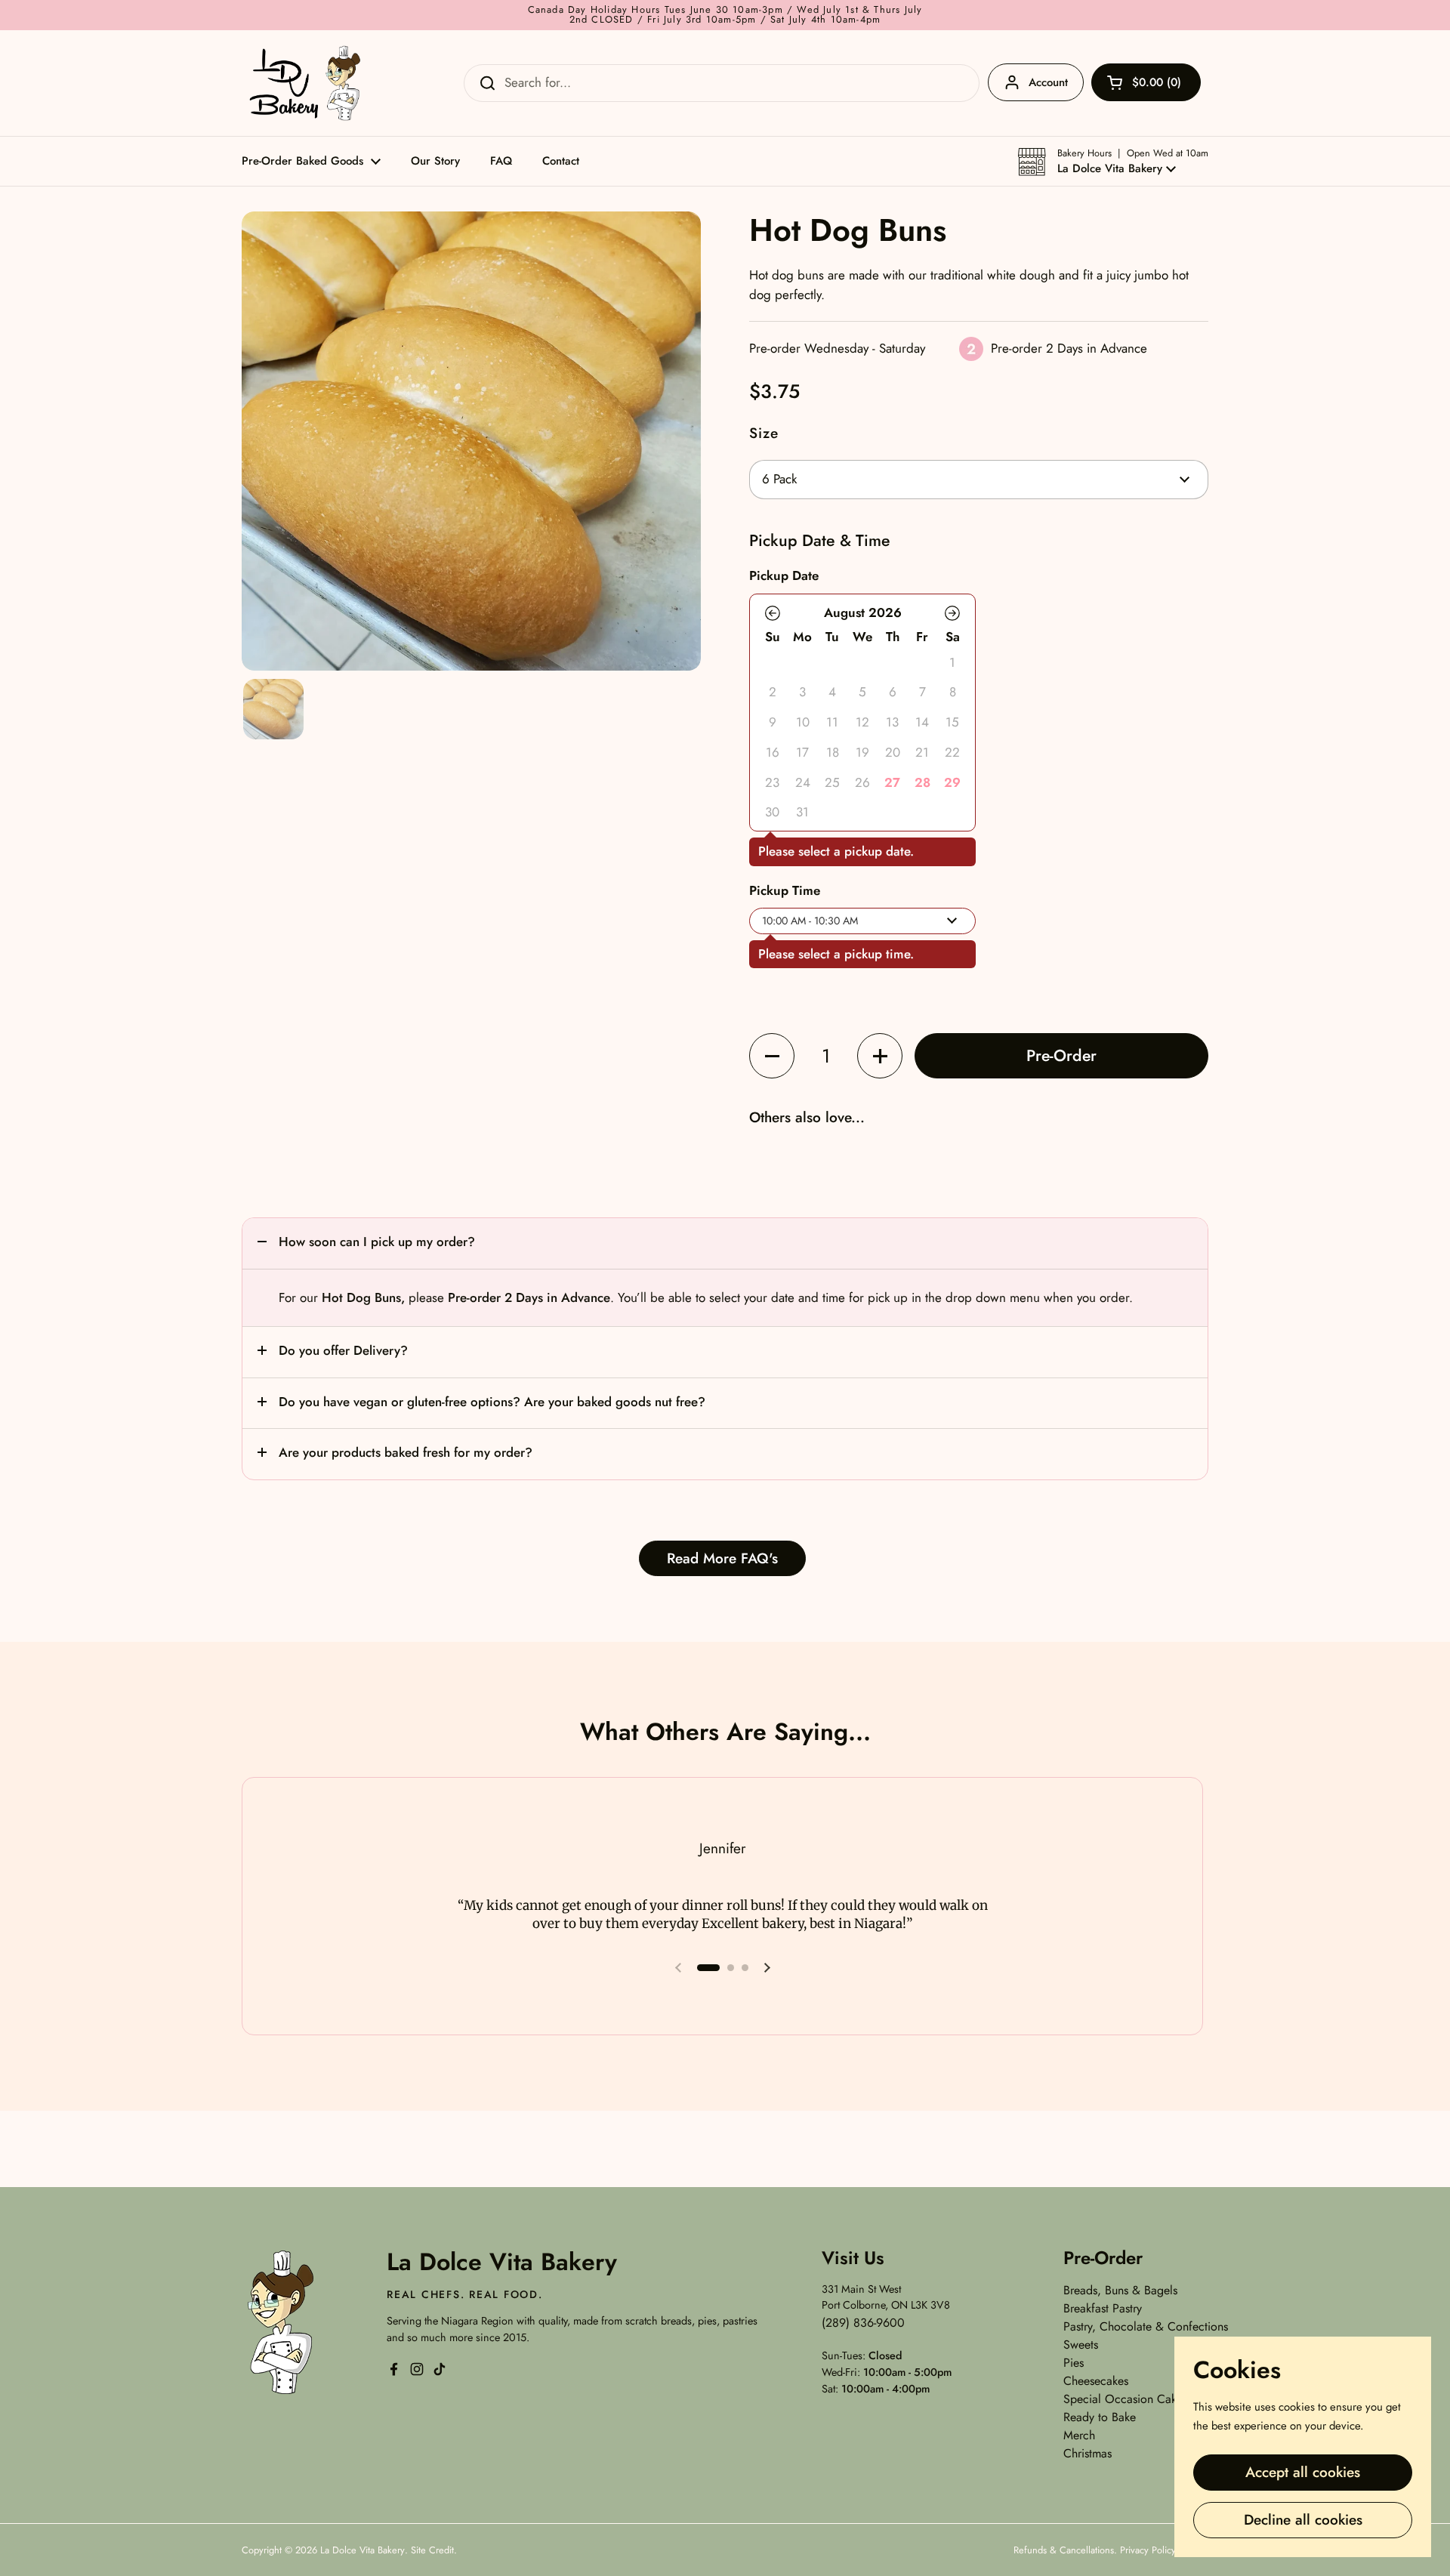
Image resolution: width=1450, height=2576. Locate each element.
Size (764, 433)
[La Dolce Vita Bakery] (307, 83)
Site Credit (432, 2550)
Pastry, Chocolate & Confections (1146, 2326)
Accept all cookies (1303, 2472)
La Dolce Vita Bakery (362, 2550)
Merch (1079, 2435)
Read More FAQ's (722, 1558)
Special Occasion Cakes (1125, 2399)
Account (1048, 82)
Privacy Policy (1148, 2550)
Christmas (1087, 2453)
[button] (1113, 162)
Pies (1074, 2363)
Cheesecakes (1096, 2381)
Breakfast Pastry (1103, 2308)
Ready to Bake (1100, 2417)
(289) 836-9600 (863, 2323)
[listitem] (893, 782)
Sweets (1081, 2345)
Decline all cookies (1303, 2520)
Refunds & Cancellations (1064, 2550)
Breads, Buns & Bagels (1120, 2290)
